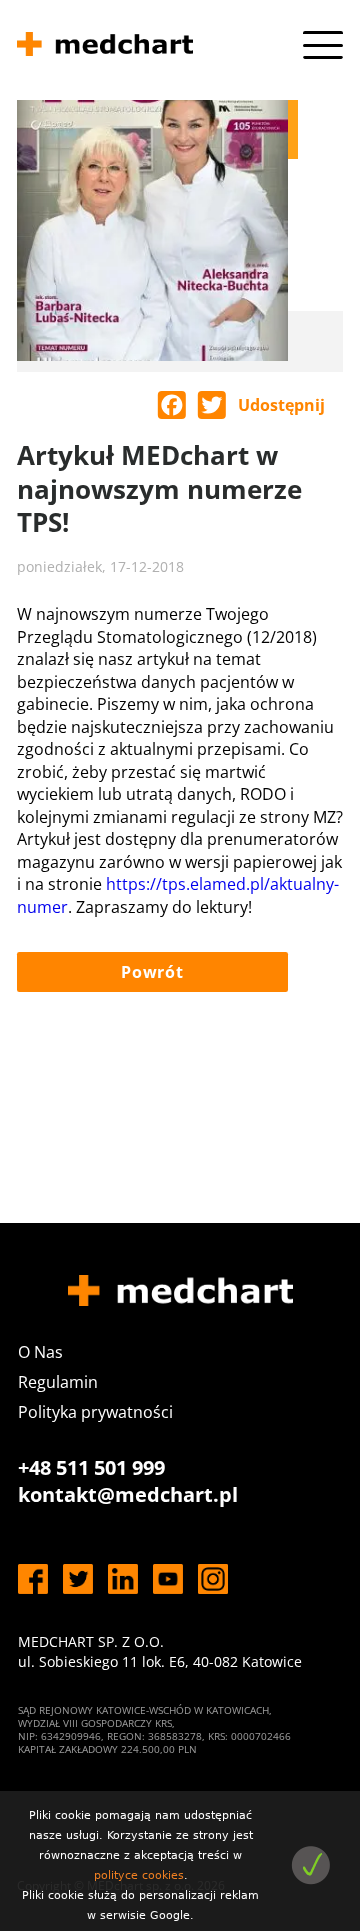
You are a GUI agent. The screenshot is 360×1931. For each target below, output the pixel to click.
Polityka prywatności (95, 1412)
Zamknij (310, 1865)
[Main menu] (323, 45)
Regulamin (58, 1382)
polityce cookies (139, 1875)
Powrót (152, 972)
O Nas (40, 1352)
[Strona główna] (105, 47)
